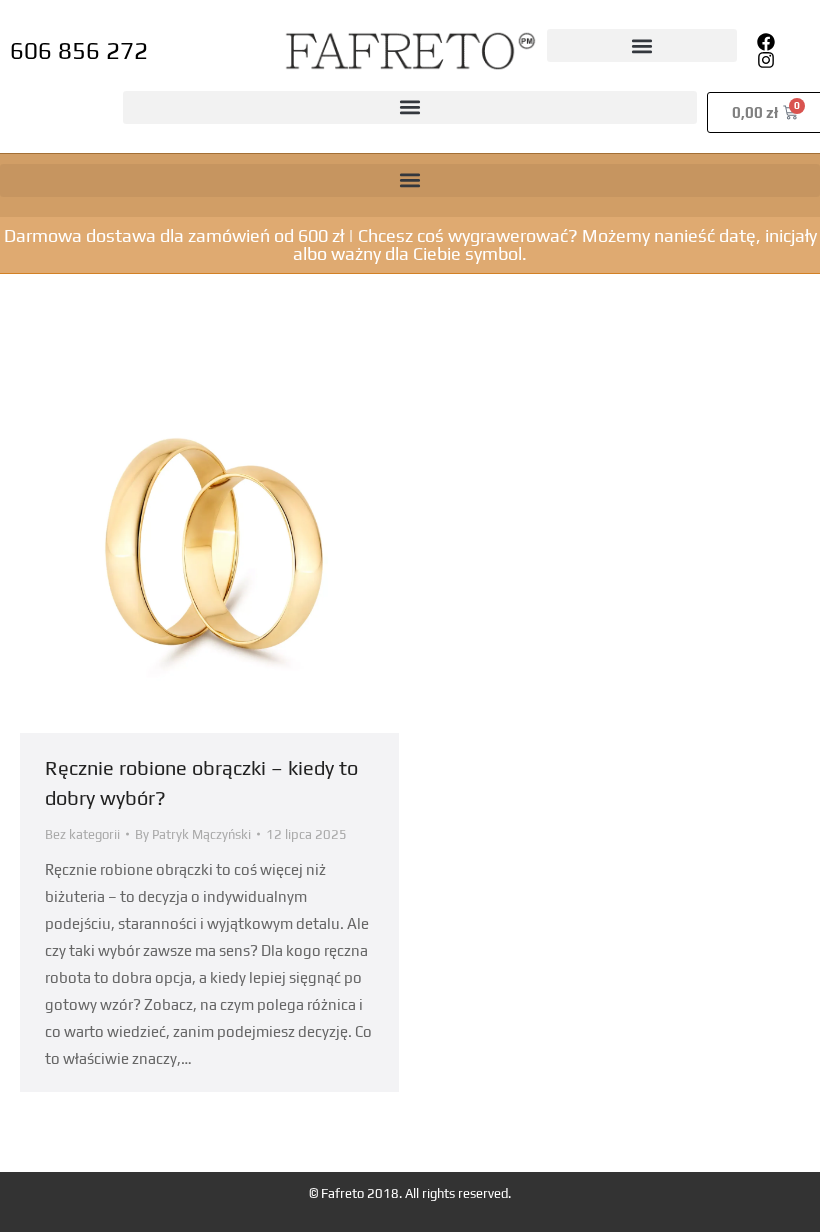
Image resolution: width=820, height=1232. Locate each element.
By (193, 834)
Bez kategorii (82, 834)
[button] (642, 45)
